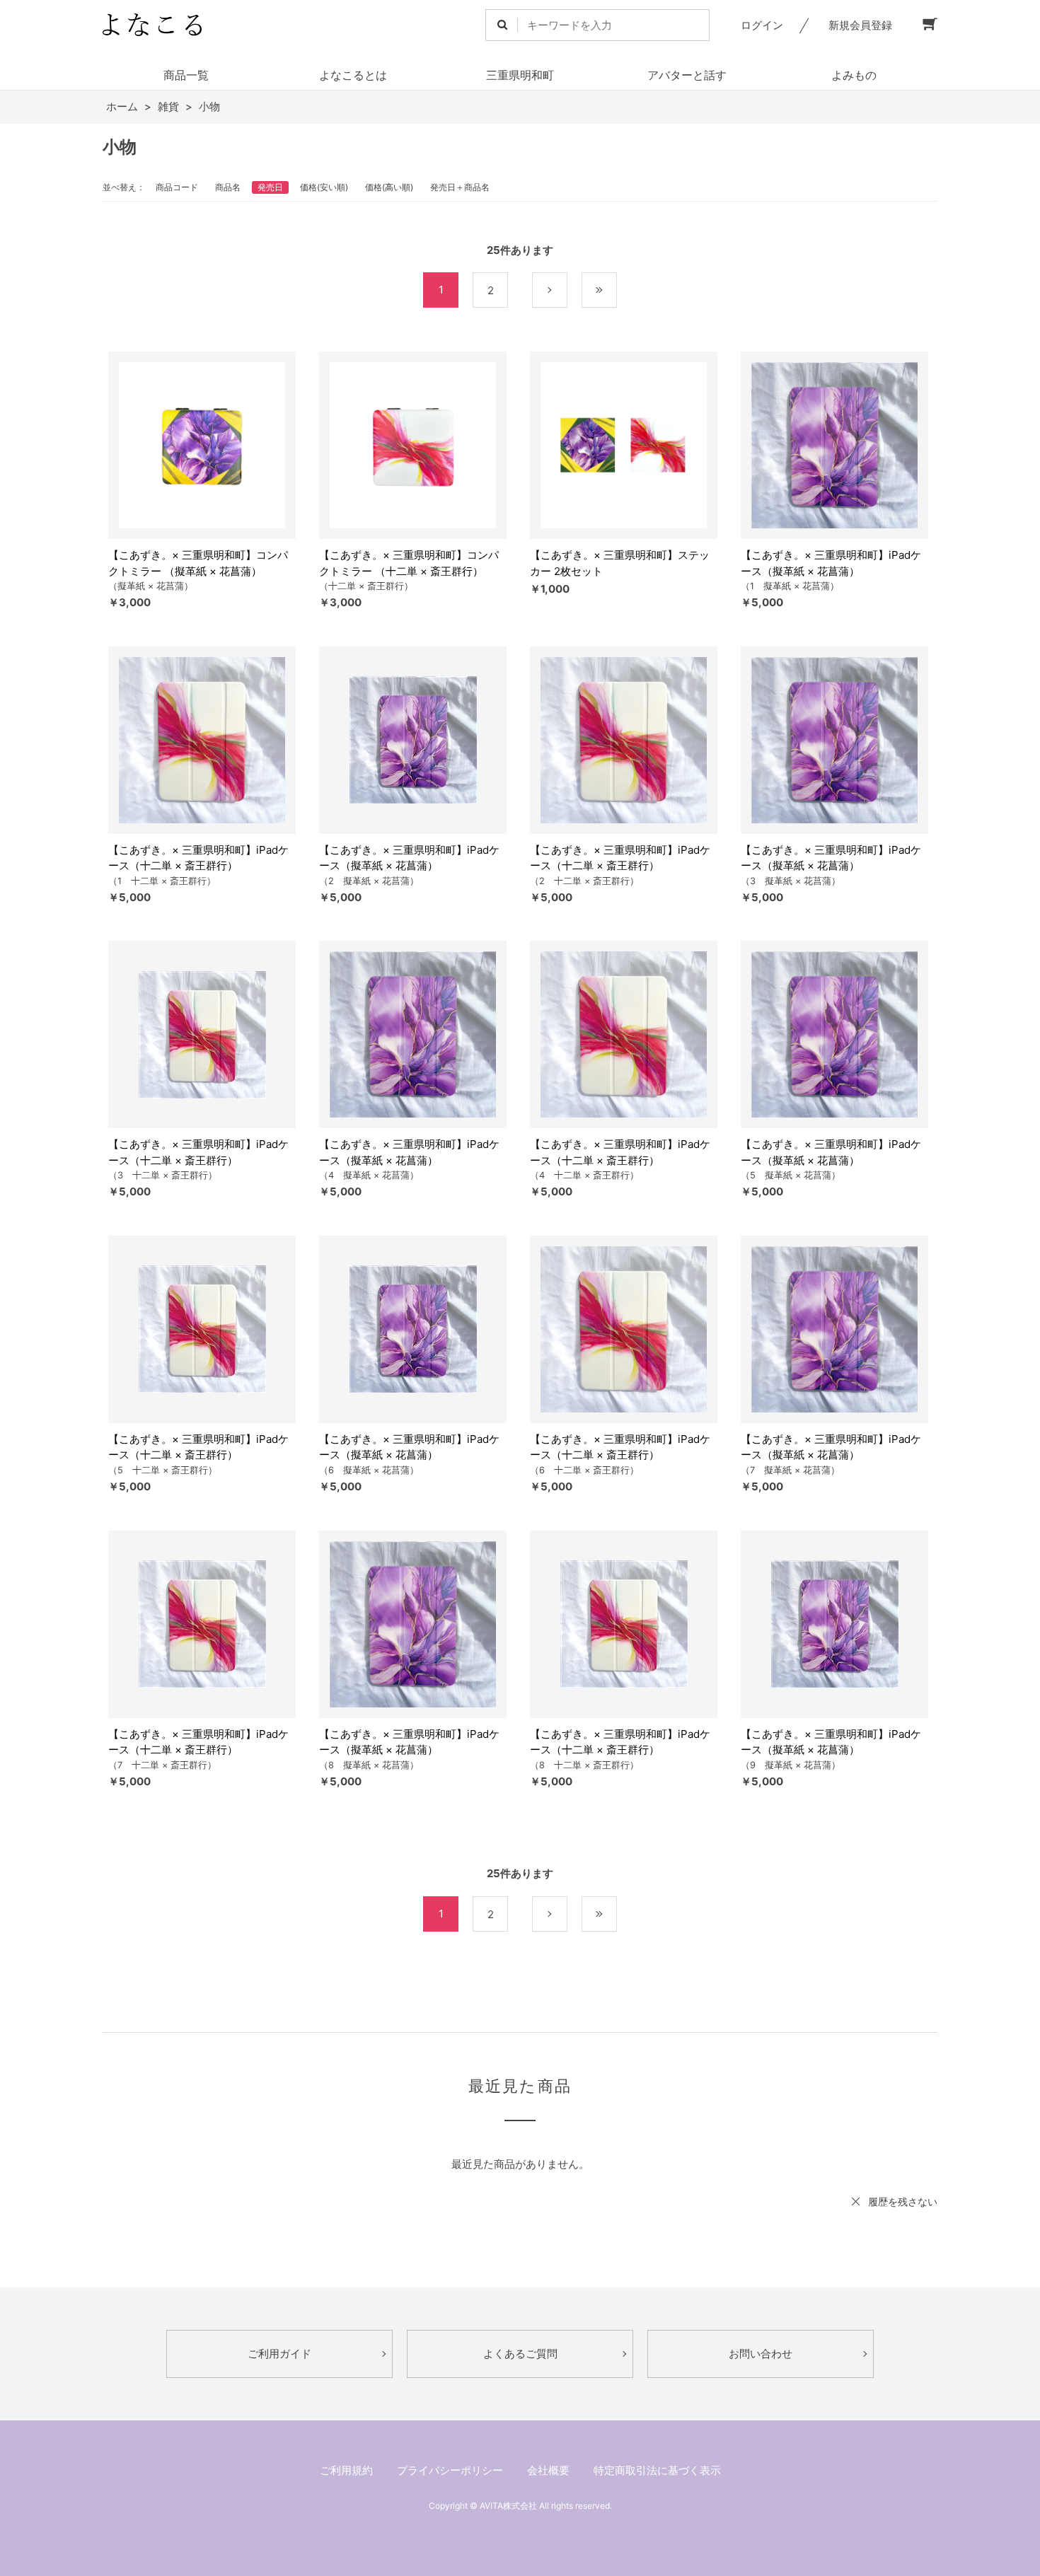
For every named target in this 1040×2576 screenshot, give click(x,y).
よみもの (854, 75)
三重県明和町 (520, 75)
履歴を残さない (903, 2201)
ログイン (762, 25)
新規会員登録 (860, 25)
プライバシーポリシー (450, 2470)
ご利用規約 (346, 2470)
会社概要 (548, 2470)
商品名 (228, 187)
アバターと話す (687, 75)
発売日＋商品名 (460, 187)
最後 (617, 290)
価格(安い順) (324, 187)
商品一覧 (186, 75)
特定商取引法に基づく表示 (657, 2470)
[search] (502, 25)
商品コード (177, 187)
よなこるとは (353, 75)
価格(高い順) (389, 187)
